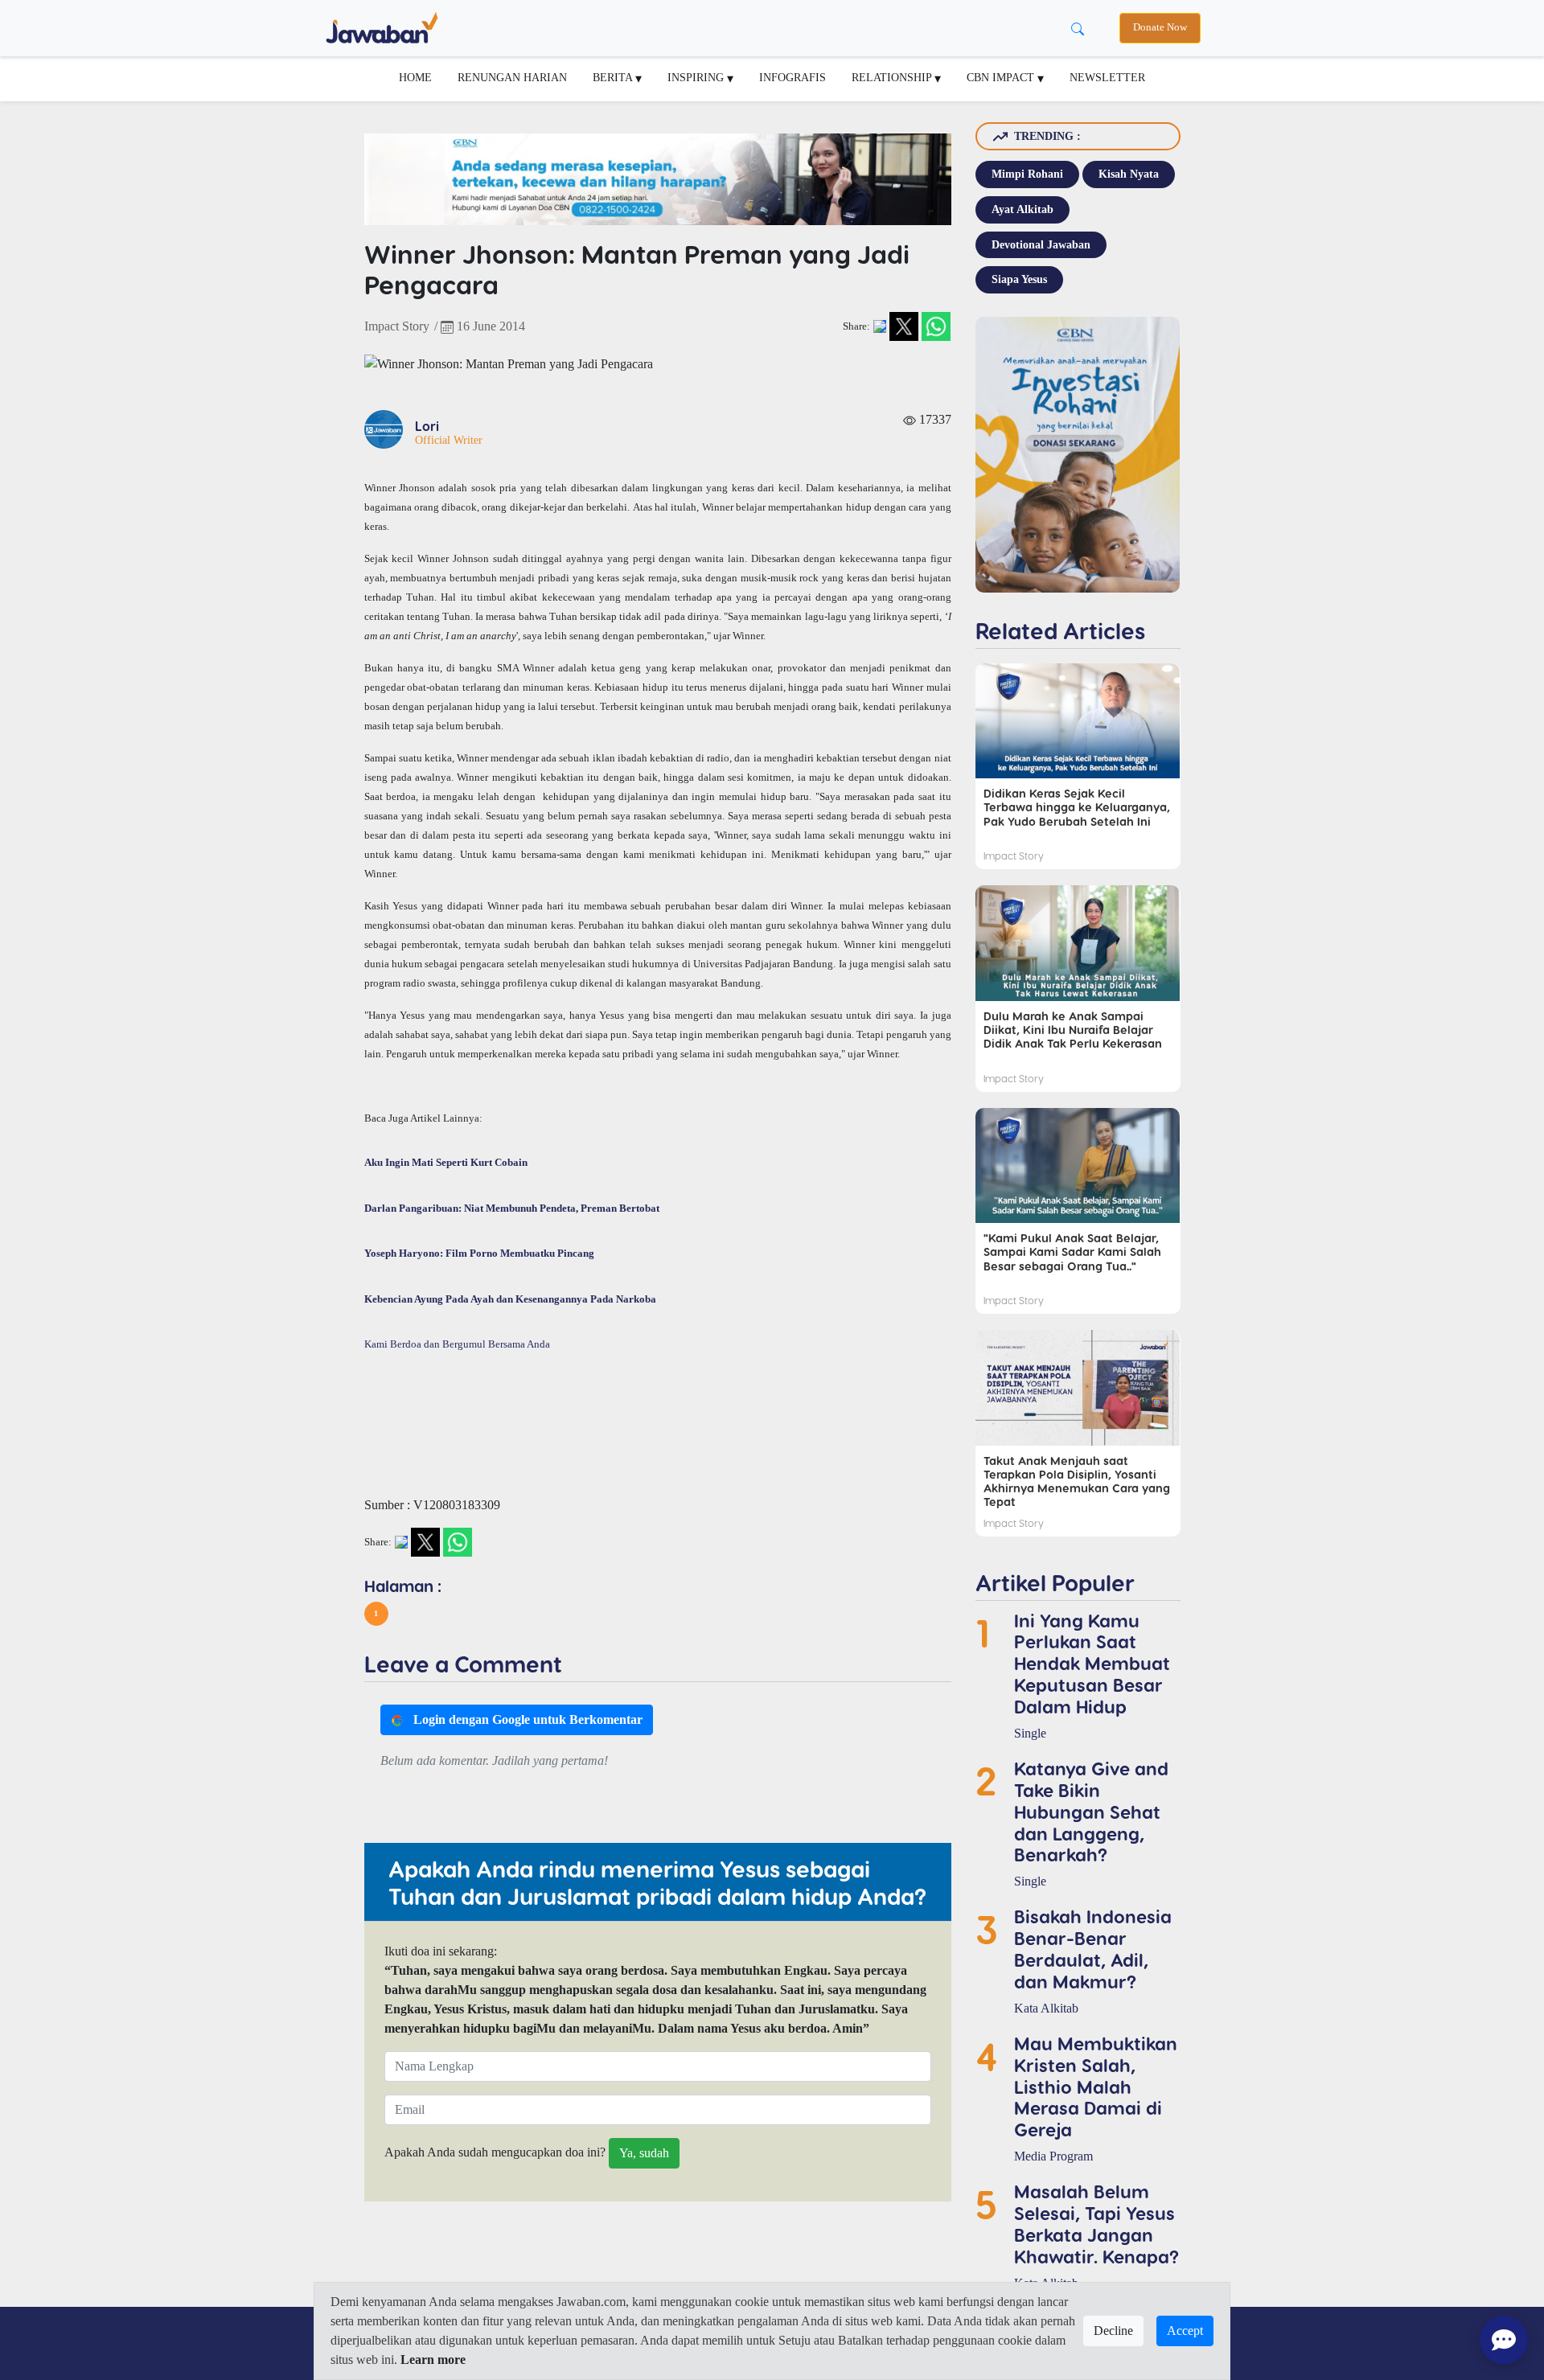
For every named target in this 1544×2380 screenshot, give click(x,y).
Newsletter (1107, 77)
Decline (1113, 2331)
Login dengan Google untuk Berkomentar (526, 1719)
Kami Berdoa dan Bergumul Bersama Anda (457, 1344)
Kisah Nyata (1129, 174)
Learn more (433, 2359)
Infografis (793, 77)
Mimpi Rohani (1027, 174)
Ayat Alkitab (1022, 209)
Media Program (1053, 2156)
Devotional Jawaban (1041, 244)
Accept (1185, 2331)
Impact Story (397, 326)
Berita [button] (614, 77)
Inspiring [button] (697, 77)
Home (415, 77)
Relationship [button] (893, 77)
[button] (376, 1614)
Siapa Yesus (1019, 279)
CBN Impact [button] (1002, 77)
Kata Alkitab (1046, 2008)
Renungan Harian (512, 77)
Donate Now (1160, 27)
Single (1030, 1733)
